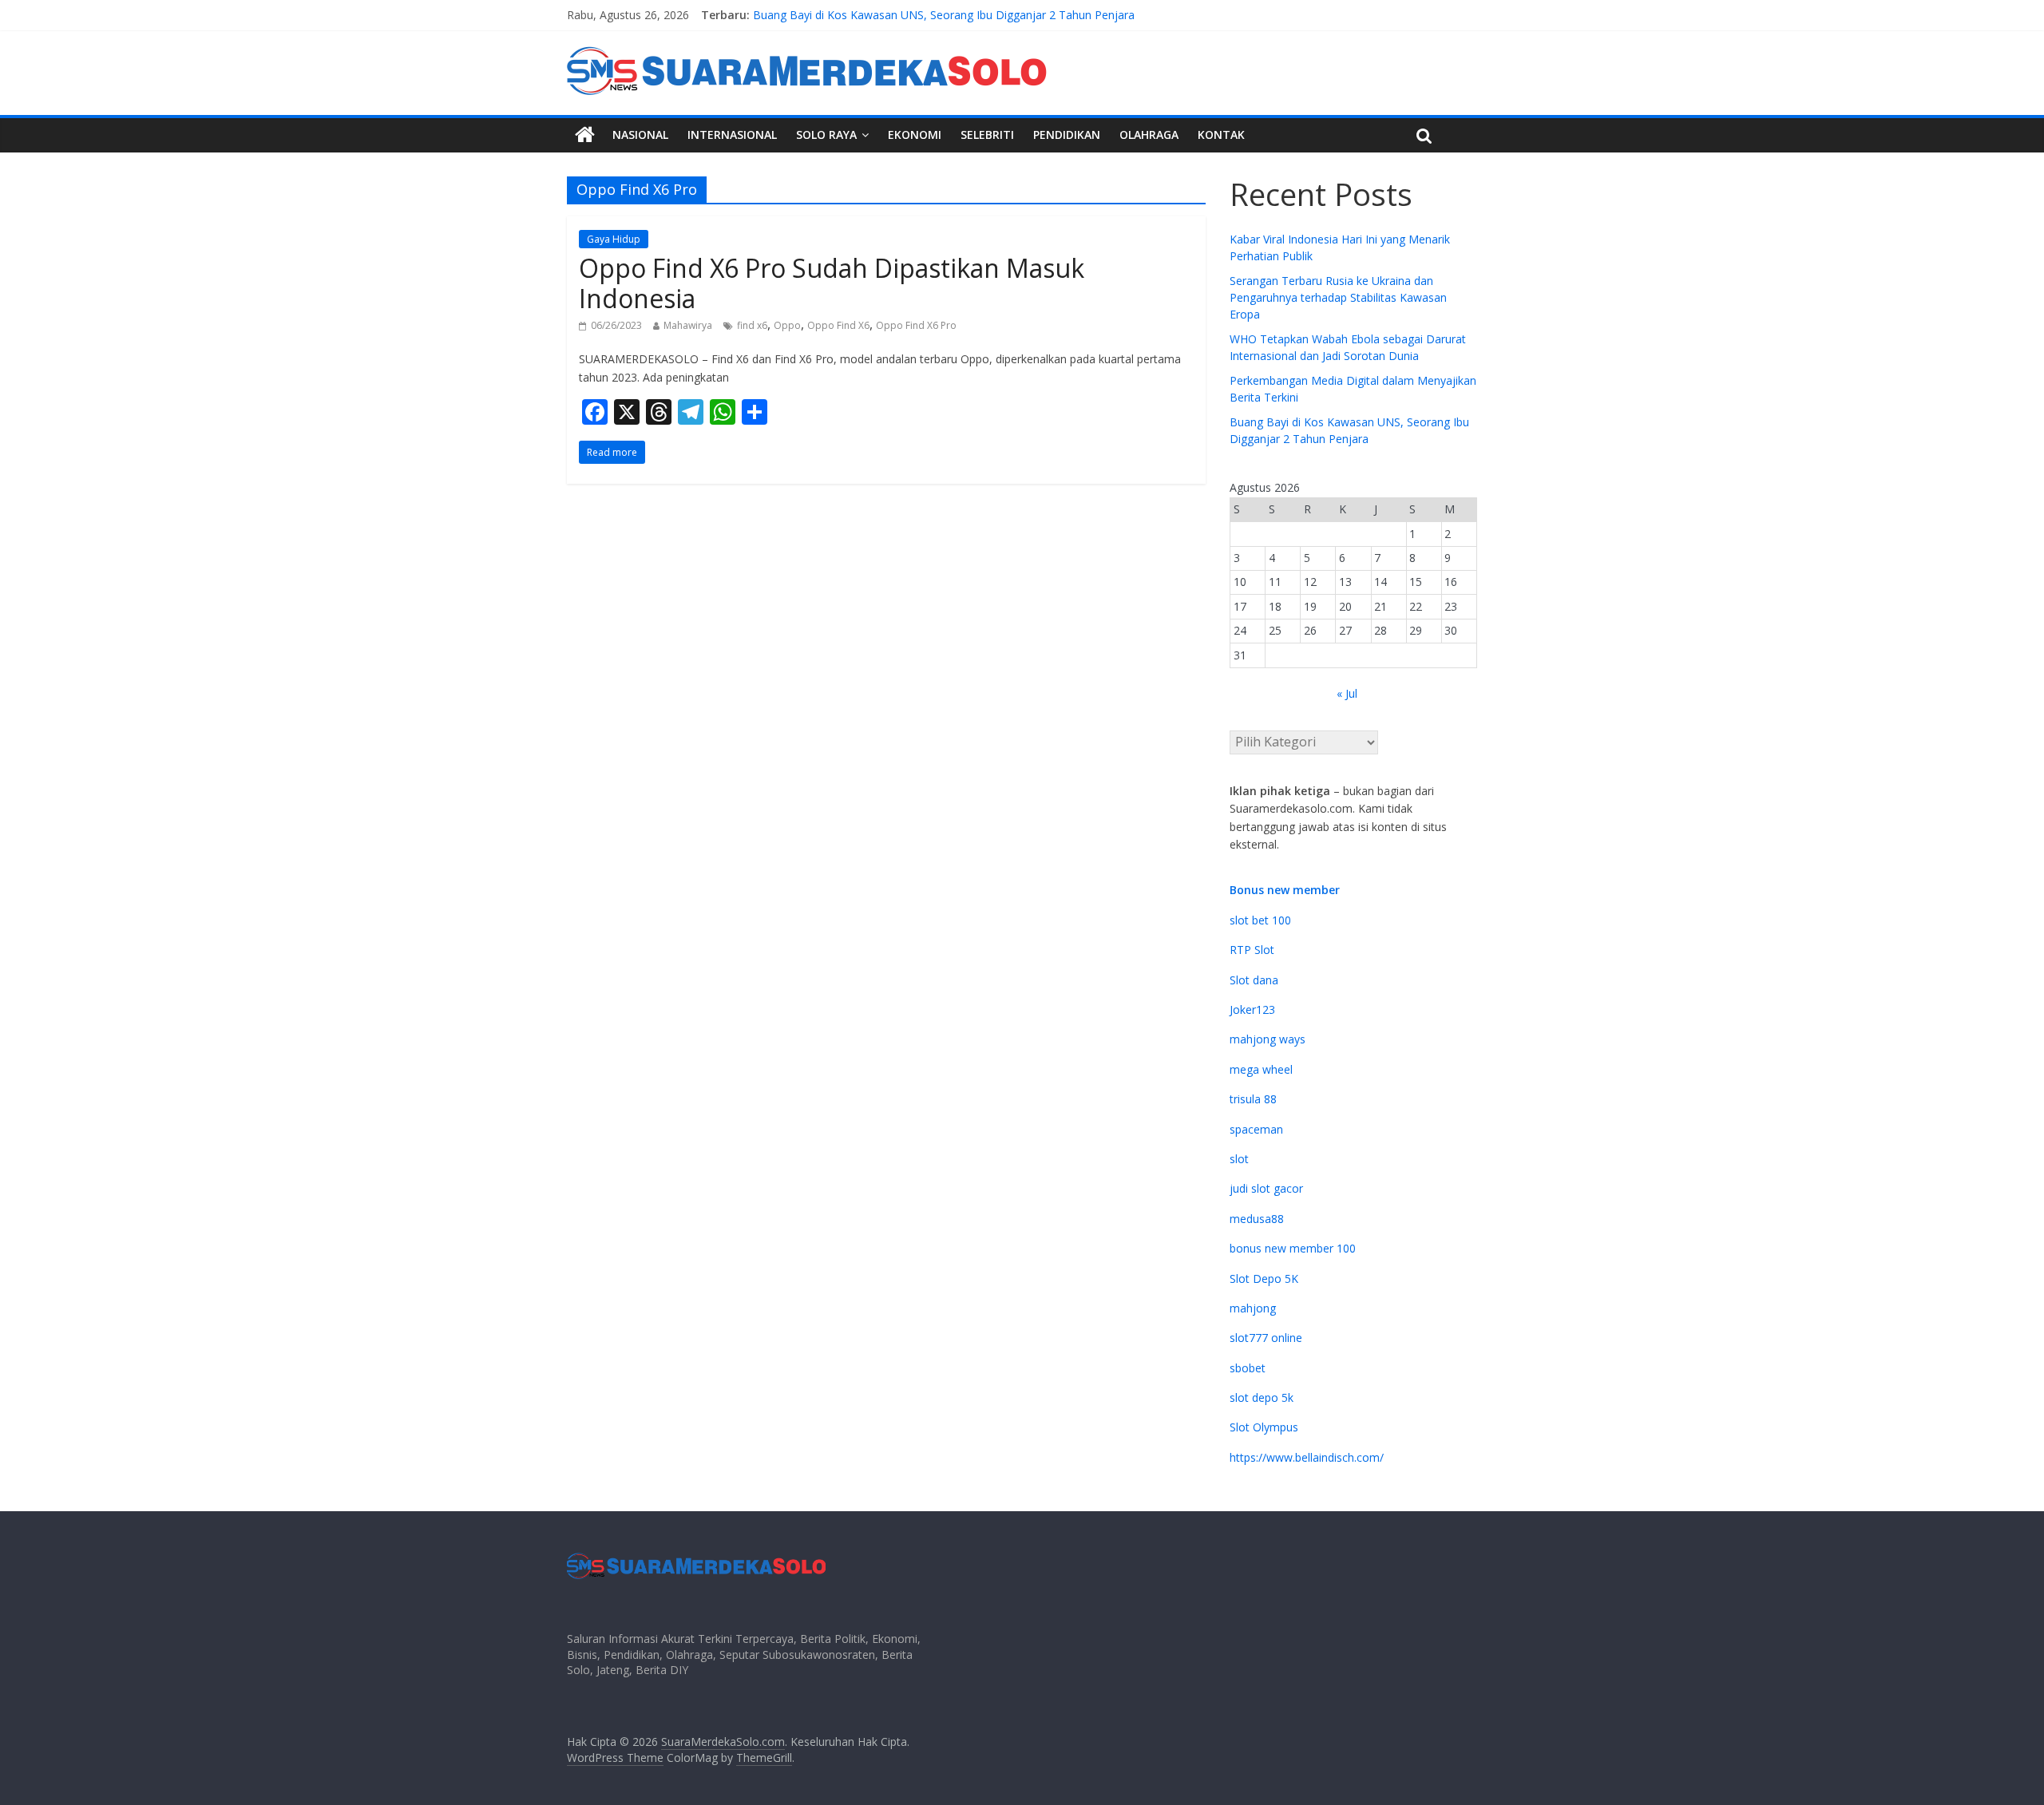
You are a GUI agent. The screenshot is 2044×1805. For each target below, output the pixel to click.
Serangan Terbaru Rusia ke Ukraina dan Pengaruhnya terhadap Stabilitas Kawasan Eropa (1338, 297)
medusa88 (1257, 1219)
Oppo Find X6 (838, 325)
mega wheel (1261, 1069)
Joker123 (1252, 1009)
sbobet (1248, 1368)
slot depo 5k (1262, 1397)
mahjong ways (1268, 1039)
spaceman (1256, 1129)
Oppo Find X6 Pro (916, 325)
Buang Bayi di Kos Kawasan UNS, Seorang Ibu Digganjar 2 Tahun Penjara (944, 20)
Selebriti (987, 135)
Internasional (732, 135)
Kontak (1221, 135)
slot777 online (1266, 1338)
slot (1239, 1159)
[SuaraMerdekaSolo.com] (585, 135)
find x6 (752, 325)
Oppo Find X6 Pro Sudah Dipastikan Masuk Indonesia (832, 283)
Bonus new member (1285, 890)
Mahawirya (688, 325)
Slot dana (1254, 980)
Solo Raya (826, 135)
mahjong (1253, 1308)
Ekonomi (915, 135)
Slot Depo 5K (1264, 1279)
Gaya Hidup (614, 239)
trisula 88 (1253, 1099)
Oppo (787, 325)
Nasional (640, 135)
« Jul (1347, 693)
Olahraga (1149, 135)
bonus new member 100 (1293, 1248)
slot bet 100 (1260, 920)
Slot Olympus (1264, 1427)
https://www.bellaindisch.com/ (1307, 1457)
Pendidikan (1067, 135)
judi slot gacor (1266, 1188)
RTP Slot (1252, 950)
